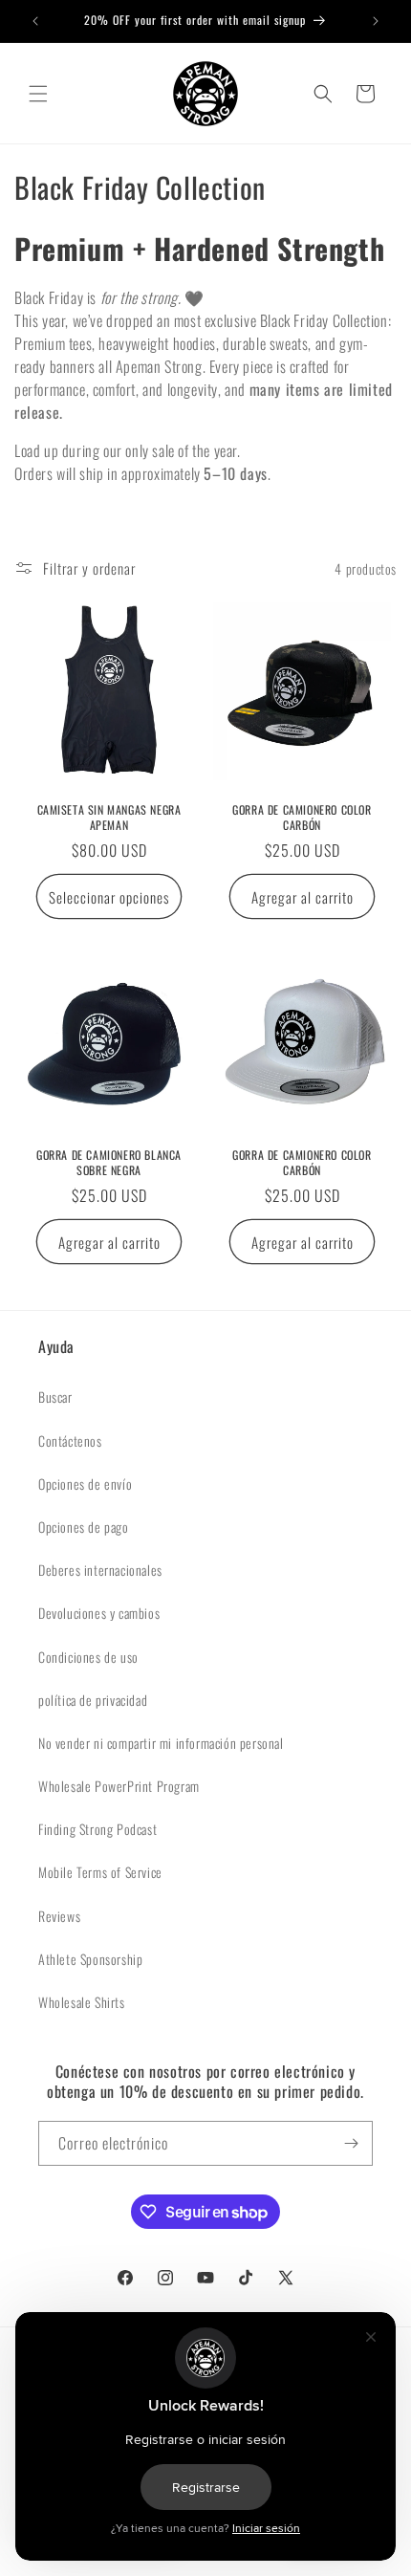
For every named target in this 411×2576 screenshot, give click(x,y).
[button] (38, 94)
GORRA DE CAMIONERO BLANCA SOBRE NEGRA (109, 1162)
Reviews (59, 1916)
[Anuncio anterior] (35, 21)
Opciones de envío (85, 1484)
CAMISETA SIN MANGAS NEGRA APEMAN (109, 817)
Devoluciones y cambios (99, 1613)
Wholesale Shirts (82, 2002)
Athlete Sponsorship (90, 1959)
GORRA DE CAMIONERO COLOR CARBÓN (302, 817)
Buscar (55, 1397)
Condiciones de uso (88, 1657)
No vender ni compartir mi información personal (161, 1743)
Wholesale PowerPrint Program (119, 1786)
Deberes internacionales (100, 1570)
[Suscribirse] (351, 2143)
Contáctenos (70, 1441)
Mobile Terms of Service (100, 1872)
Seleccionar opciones (109, 897)
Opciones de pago (84, 1527)
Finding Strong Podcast (97, 1829)
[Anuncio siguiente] (376, 21)
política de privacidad (93, 1700)
